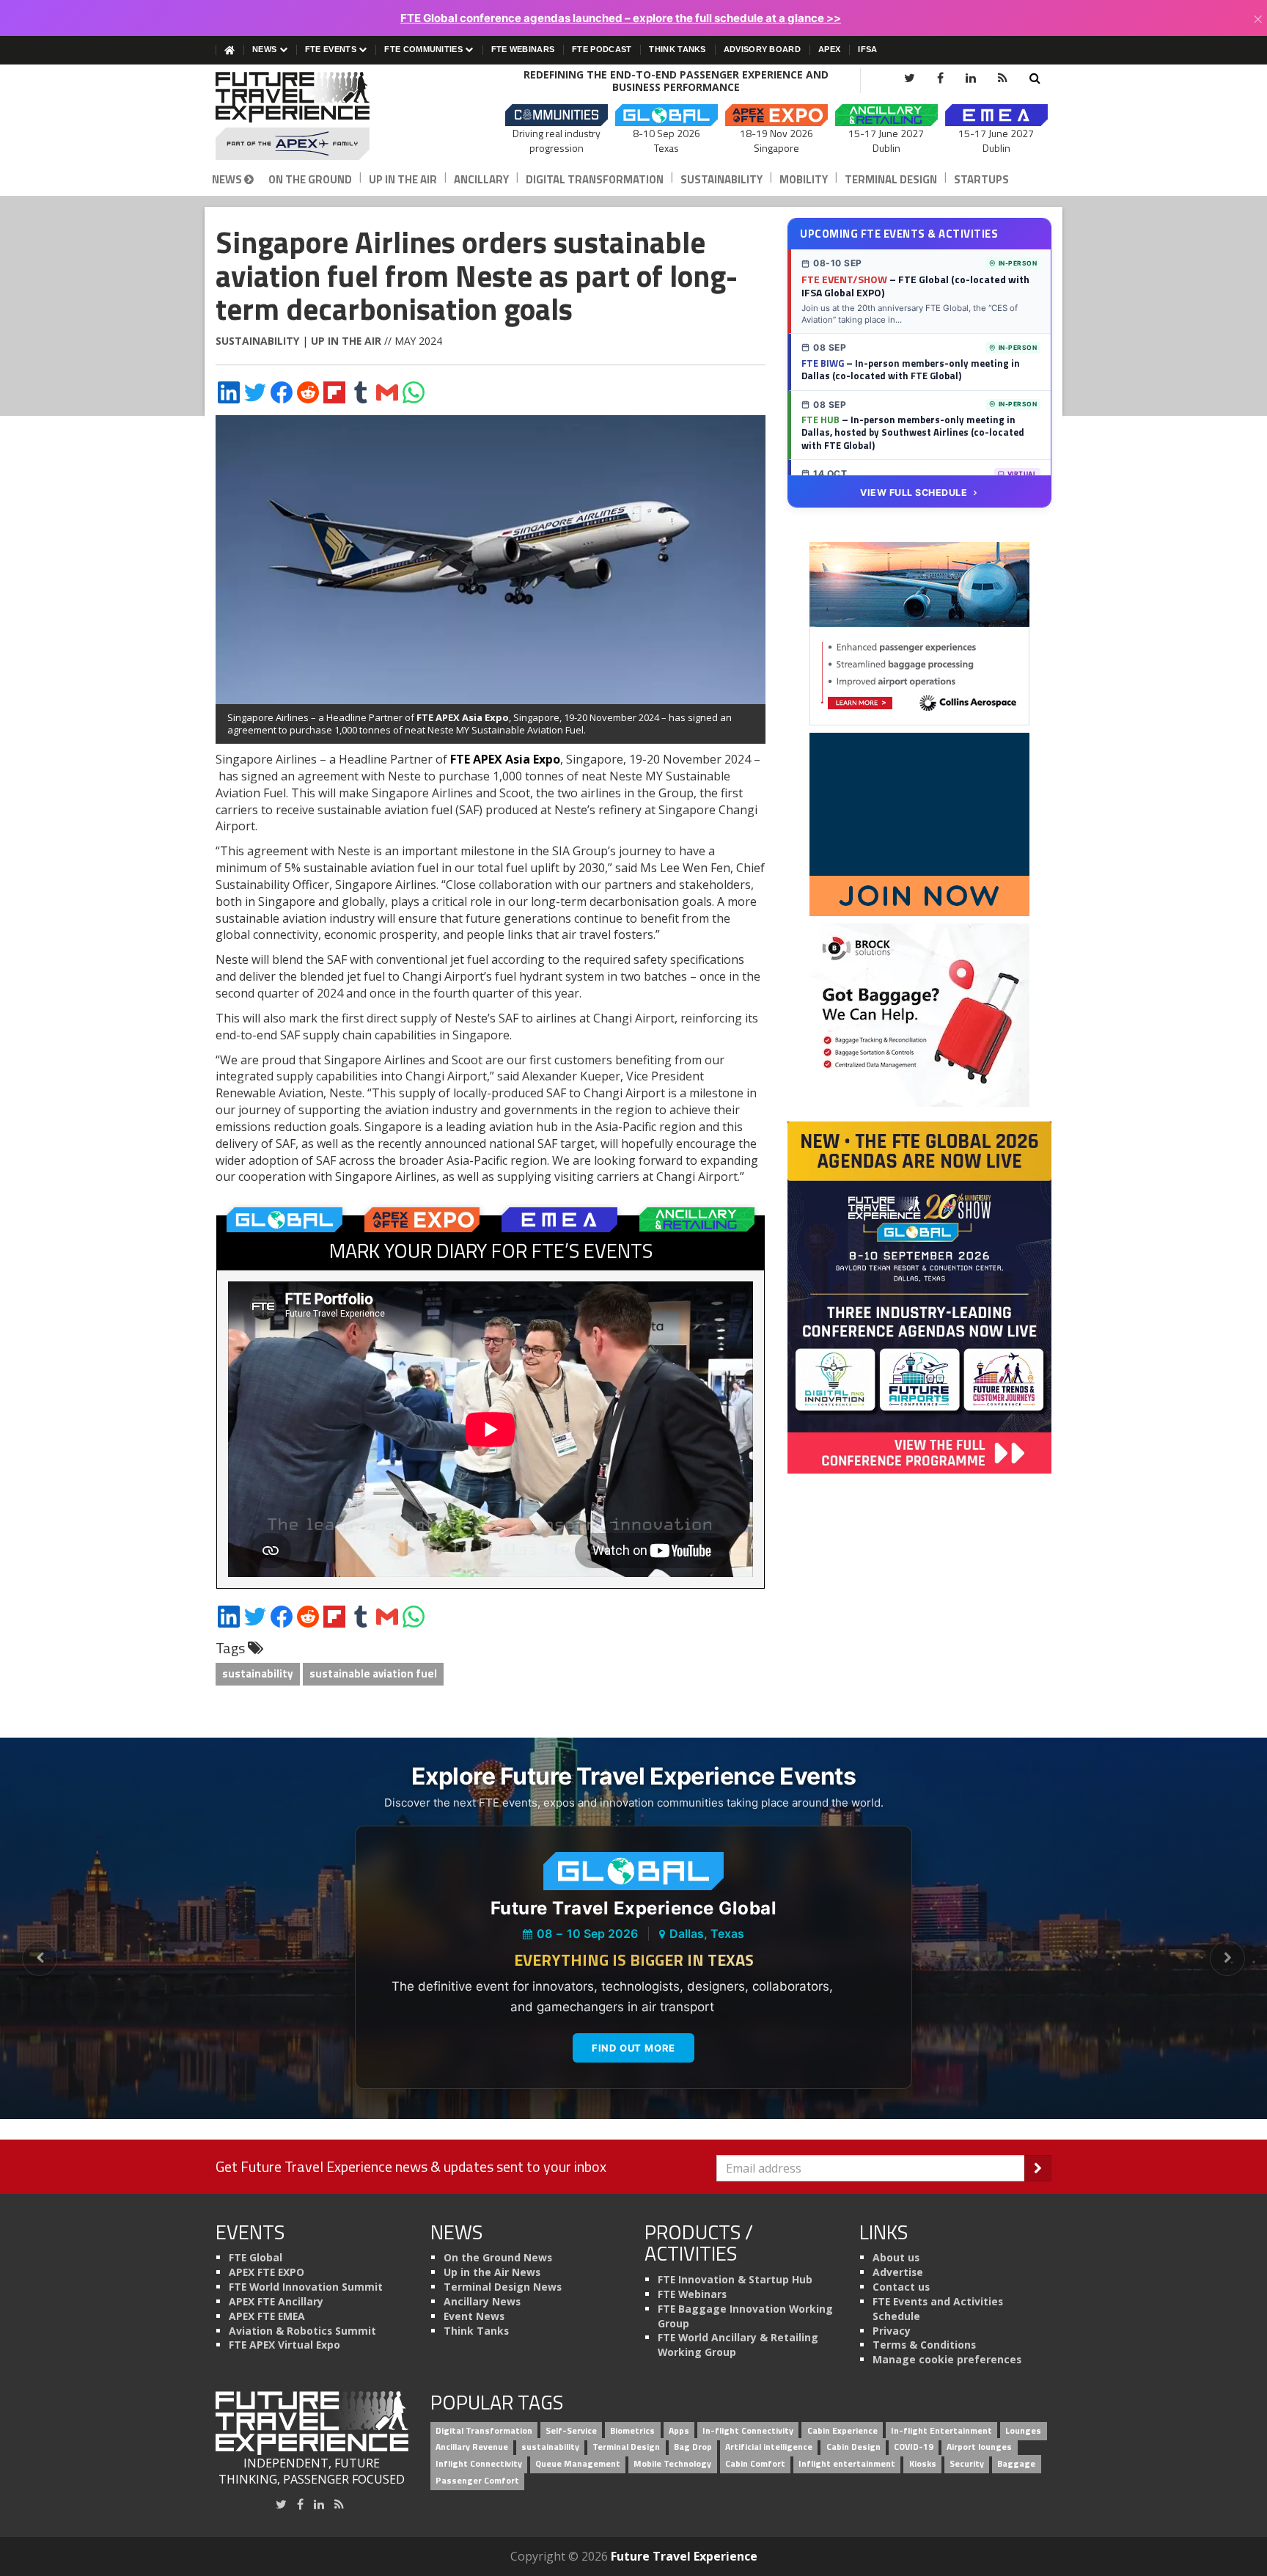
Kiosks (923, 2464)
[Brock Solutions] (919, 1014)
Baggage (1016, 2464)
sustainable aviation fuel (373, 1673)
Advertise (898, 2272)
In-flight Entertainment (941, 2430)
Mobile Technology (672, 2464)
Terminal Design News (503, 2287)
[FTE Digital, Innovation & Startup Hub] (919, 824)
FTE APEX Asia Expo (463, 717)
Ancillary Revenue (472, 2447)
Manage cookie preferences (947, 2359)
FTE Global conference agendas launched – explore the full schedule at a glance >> (621, 18)
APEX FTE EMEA (267, 2316)
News (266, 49)
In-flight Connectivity (748, 2430)
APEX (829, 49)
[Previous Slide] (40, 1958)
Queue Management (578, 2464)
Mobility (804, 179)
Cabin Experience (842, 2430)
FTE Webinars (523, 49)
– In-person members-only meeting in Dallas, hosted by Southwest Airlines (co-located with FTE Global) (913, 432)
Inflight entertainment (847, 2464)
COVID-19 (914, 2447)
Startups (981, 179)
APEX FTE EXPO (267, 2272)
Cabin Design (853, 2447)
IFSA (867, 49)
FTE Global (256, 2257)
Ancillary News (482, 2301)
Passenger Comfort (477, 2480)
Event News (474, 2316)
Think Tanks (677, 49)
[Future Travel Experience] (312, 116)
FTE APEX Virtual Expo (284, 2345)
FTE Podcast (602, 49)
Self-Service (571, 2430)
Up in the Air (403, 179)
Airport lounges (979, 2447)
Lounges (1023, 2430)
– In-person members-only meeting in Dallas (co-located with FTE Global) (911, 370)
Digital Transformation (595, 179)
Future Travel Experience (684, 2556)
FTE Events (332, 49)
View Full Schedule (914, 493)
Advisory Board (762, 49)
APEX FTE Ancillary (276, 2301)
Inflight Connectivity (479, 2464)
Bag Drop (693, 2447)
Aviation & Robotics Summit (302, 2331)
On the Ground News (498, 2257)
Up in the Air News (492, 2272)
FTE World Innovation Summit (306, 2287)
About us (896, 2257)
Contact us (901, 2287)
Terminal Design (891, 179)
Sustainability (721, 179)
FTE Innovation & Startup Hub (735, 2279)
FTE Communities (425, 49)
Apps (679, 2430)
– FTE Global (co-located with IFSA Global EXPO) (915, 286)
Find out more (633, 2048)
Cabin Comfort (755, 2464)
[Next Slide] (1227, 1958)
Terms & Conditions (924, 2345)
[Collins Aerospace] (919, 633)
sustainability (258, 1673)
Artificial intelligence (769, 2447)
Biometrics (632, 2430)
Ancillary (481, 179)
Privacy (892, 2331)
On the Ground (310, 179)
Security (967, 2464)
